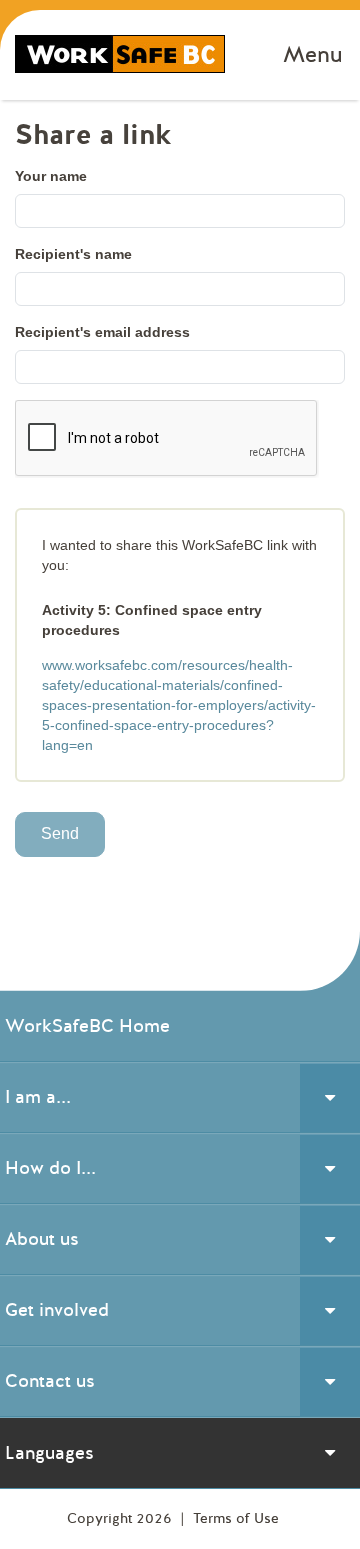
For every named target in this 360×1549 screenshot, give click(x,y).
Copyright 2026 (121, 1518)
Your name (51, 176)
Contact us (50, 1381)
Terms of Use (236, 1518)
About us (42, 1239)
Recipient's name (73, 254)
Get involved (57, 1310)
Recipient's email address (102, 332)
